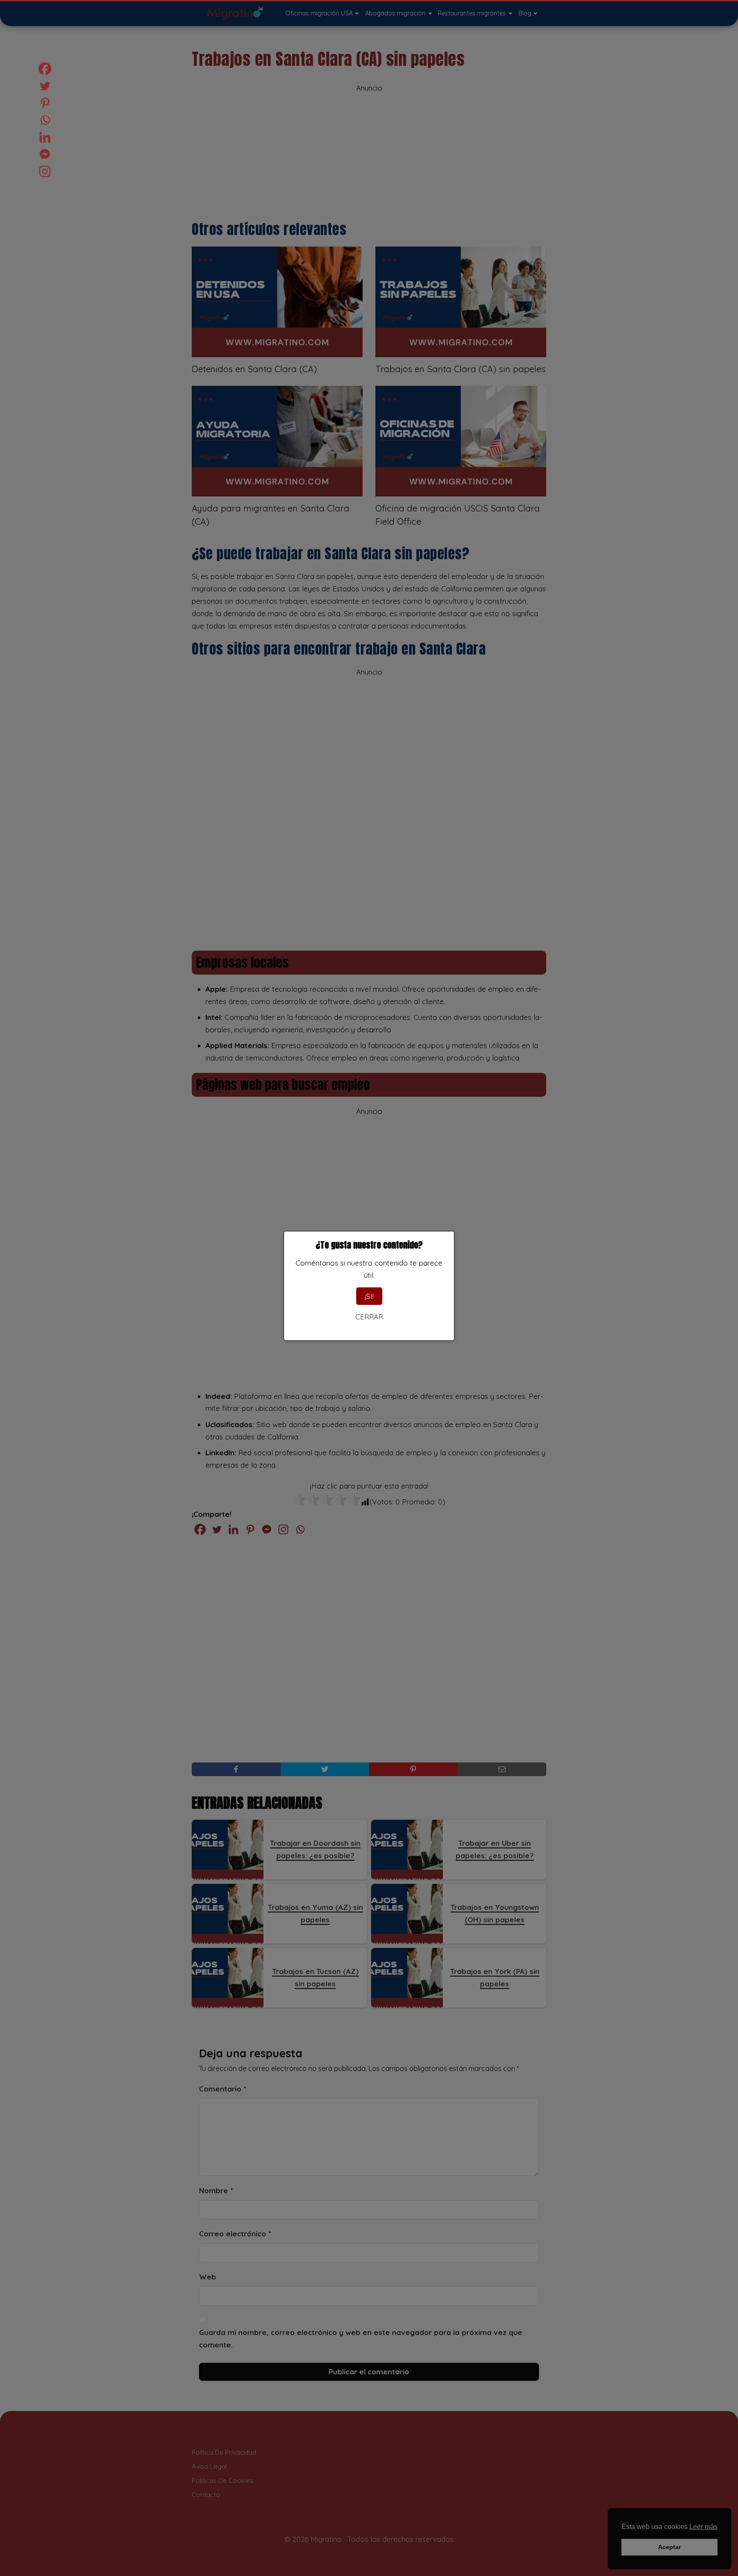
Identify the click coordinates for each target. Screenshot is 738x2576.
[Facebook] (45, 69)
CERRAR (369, 1317)
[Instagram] (45, 171)
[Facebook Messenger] (45, 154)
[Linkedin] (45, 137)
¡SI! (369, 1296)
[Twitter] (45, 86)
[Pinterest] (45, 103)
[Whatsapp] (45, 120)
